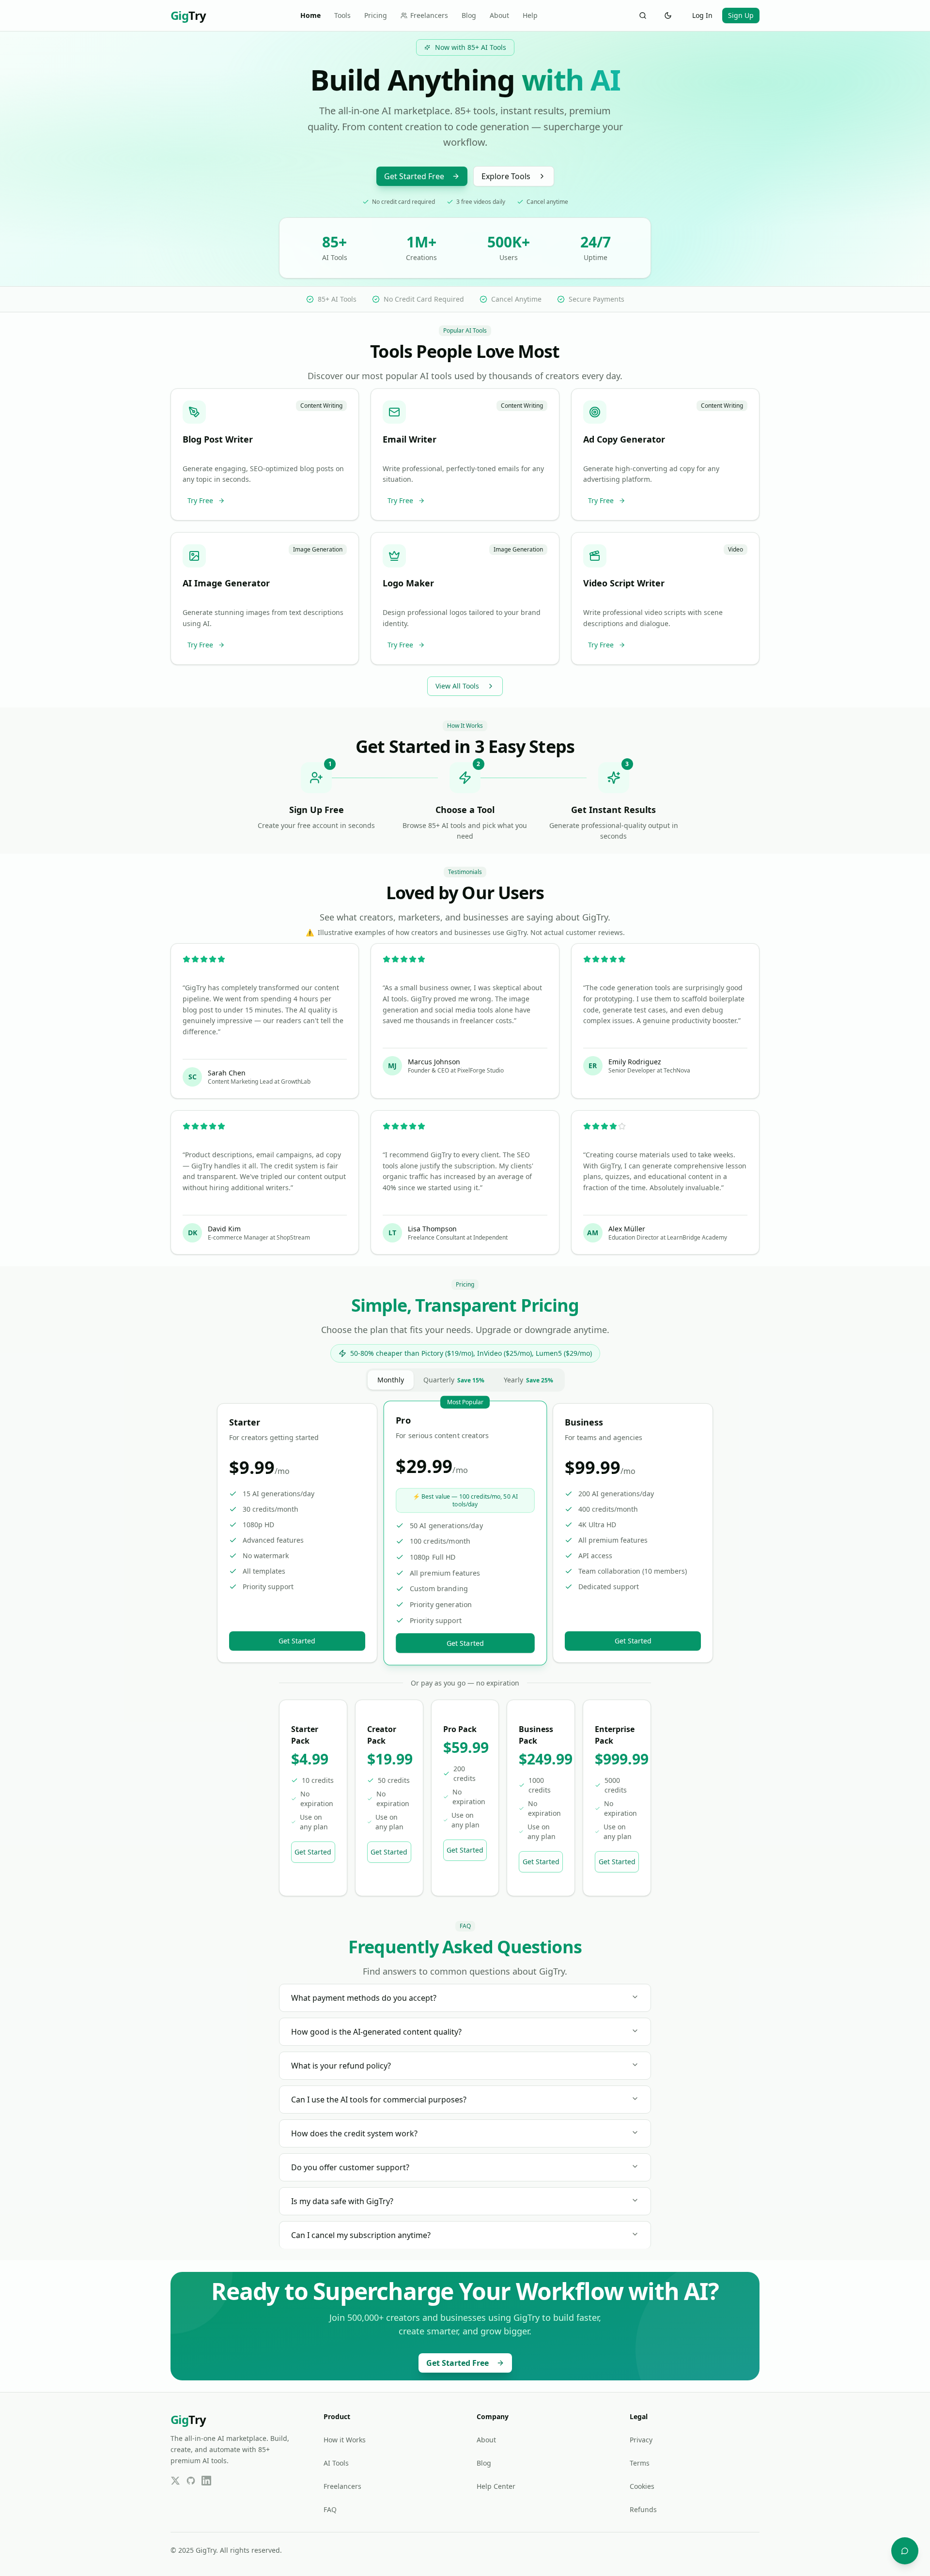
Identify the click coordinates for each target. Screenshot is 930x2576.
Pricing (376, 15)
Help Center (496, 2486)
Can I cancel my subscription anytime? (361, 2235)
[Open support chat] (905, 2551)
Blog (469, 15)
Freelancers (429, 15)
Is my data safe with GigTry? (342, 2201)
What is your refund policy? (341, 2066)
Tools (342, 15)
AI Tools (336, 2463)
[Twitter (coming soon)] (175, 2481)
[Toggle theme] (668, 15)
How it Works (345, 2440)
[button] (265, 455)
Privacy (641, 2440)
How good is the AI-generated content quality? (376, 2032)
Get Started (297, 1641)
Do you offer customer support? (350, 2167)
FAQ (330, 2509)
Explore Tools (506, 176)
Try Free (200, 500)
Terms (640, 2463)
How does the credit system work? (354, 2133)
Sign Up (741, 15)
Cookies (642, 2486)
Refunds (643, 2509)
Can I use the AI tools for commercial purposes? (379, 2100)
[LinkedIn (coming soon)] (206, 2481)
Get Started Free (414, 176)
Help (530, 15)
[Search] (643, 15)
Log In (702, 15)
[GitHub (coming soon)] (191, 2481)
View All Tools (457, 686)
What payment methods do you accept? (364, 1998)
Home (310, 15)
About (499, 15)
